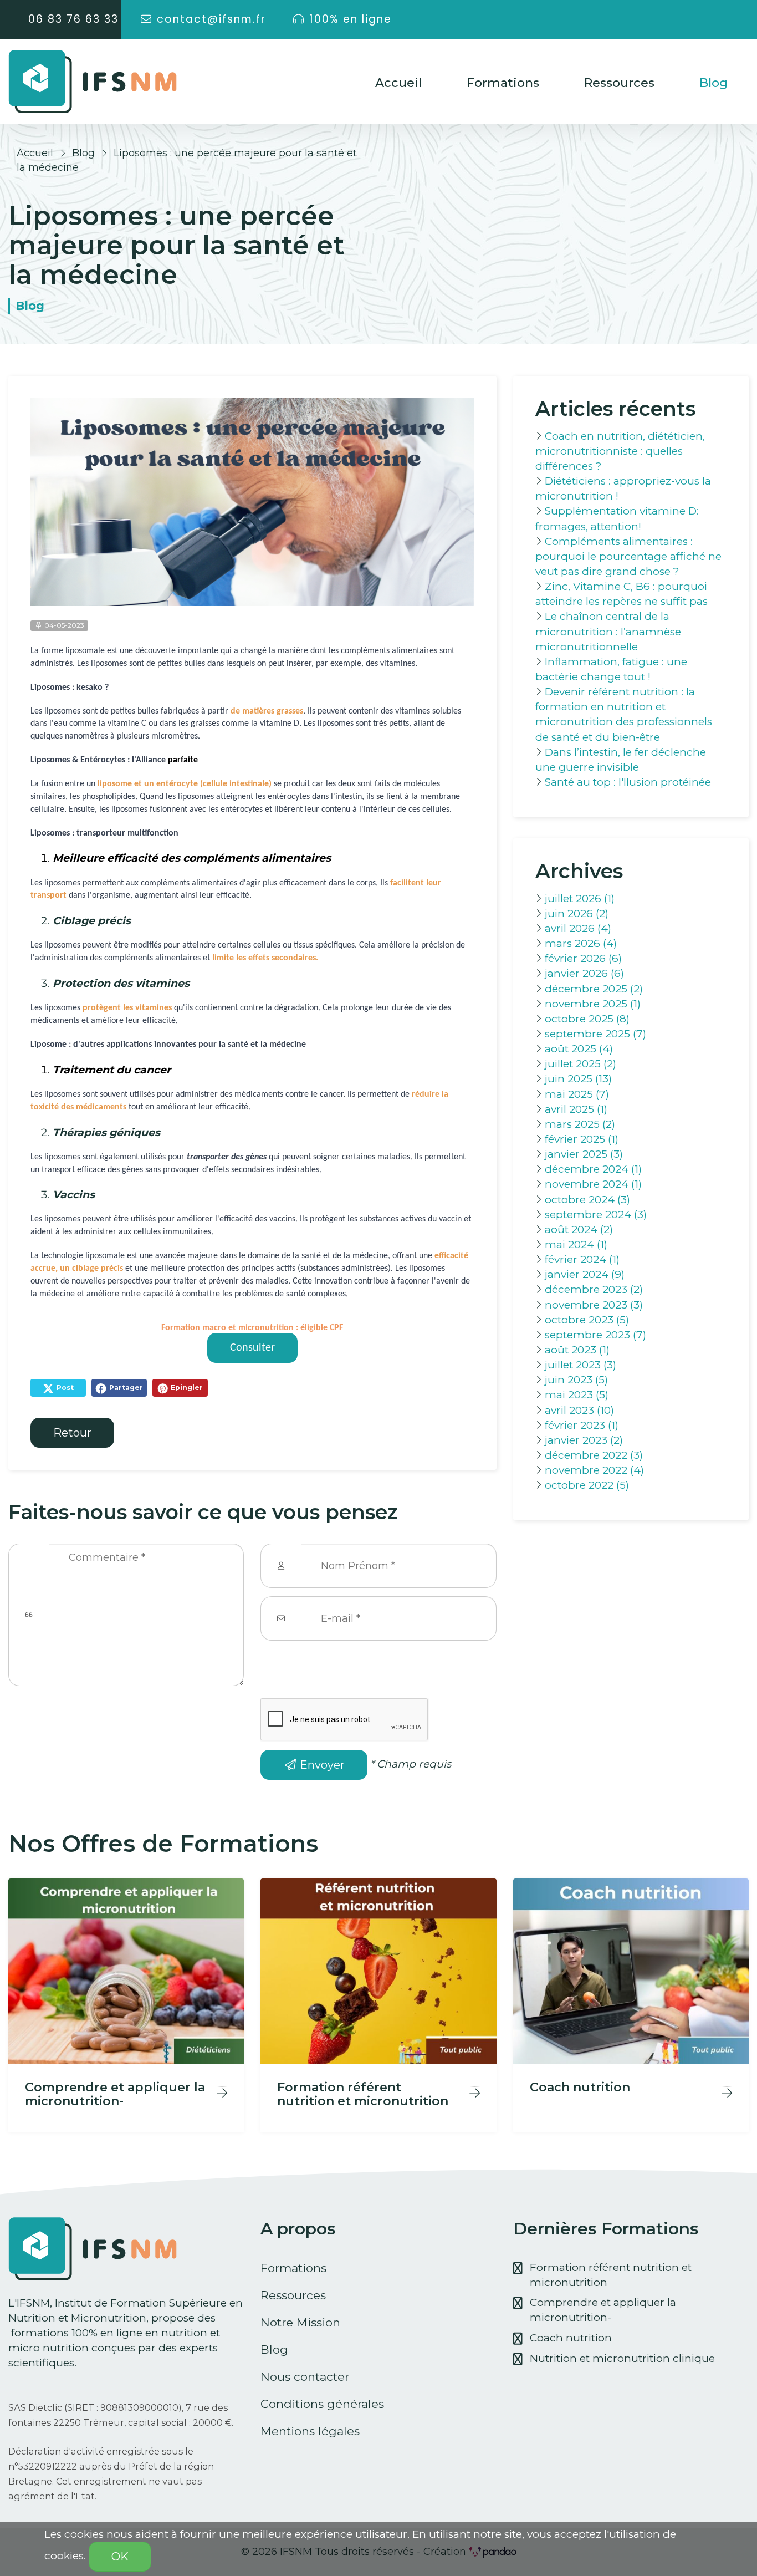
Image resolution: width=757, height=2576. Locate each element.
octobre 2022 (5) (587, 1485)
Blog (713, 83)
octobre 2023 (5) (587, 1320)
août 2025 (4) (579, 1049)
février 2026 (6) (583, 958)
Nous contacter (305, 2377)
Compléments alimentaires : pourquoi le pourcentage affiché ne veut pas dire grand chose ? (628, 556)
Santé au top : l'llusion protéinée (628, 782)
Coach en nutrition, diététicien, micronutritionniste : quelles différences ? (620, 451)
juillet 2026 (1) (580, 898)
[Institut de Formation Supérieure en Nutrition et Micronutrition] (93, 82)
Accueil (398, 83)
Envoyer (321, 1765)
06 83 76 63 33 (73, 19)
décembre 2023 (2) (594, 1289)
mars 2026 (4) (581, 943)
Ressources (619, 83)
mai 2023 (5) (577, 1395)
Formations (503, 83)
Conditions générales (322, 2404)
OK (120, 2557)
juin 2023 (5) (576, 1380)
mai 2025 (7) (577, 1094)
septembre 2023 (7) (595, 1335)
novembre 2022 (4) (594, 1470)
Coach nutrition (571, 2338)
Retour (72, 1433)
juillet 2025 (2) (580, 1064)
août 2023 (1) (577, 1350)
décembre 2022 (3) (594, 1455)
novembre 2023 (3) (594, 1305)
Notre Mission (300, 2322)
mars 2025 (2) (580, 1124)
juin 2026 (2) (577, 913)
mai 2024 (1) (576, 1244)
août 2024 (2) (579, 1230)
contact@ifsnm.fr (211, 19)
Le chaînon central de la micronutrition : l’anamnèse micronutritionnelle (608, 631)
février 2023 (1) (582, 1425)
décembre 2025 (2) (594, 989)
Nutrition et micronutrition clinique (622, 2358)
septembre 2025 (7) (595, 1034)
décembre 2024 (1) (593, 1169)
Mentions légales (310, 2431)
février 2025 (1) (582, 1139)
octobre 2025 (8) (587, 1019)
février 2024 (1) (582, 1259)
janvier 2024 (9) (585, 1274)
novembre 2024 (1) (593, 1184)
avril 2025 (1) (576, 1109)
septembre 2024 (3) (596, 1215)
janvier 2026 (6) (584, 973)
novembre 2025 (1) (593, 1004)
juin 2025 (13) (578, 1079)
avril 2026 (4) (578, 928)
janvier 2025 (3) (584, 1154)
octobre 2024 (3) (587, 1200)
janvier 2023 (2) (584, 1440)
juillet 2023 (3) (580, 1365)
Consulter (252, 1348)
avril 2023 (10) (579, 1410)
